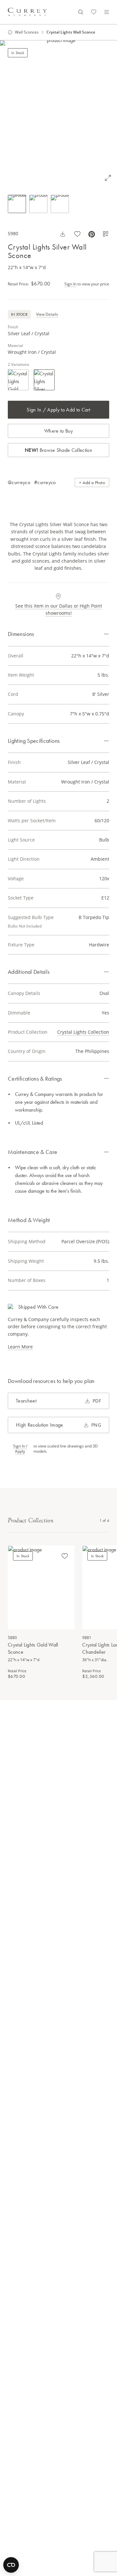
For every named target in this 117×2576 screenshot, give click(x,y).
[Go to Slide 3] (60, 204)
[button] (58, 114)
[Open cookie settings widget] (11, 2565)
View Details (47, 314)
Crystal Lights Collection (83, 1032)
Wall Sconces (27, 32)
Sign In (70, 284)
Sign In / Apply (20, 1449)
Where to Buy (58, 431)
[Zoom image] (108, 178)
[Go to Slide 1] (17, 204)
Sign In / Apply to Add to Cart (58, 410)
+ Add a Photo (92, 482)
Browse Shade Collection (58, 450)
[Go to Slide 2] (38, 204)
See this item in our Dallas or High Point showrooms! (59, 609)
